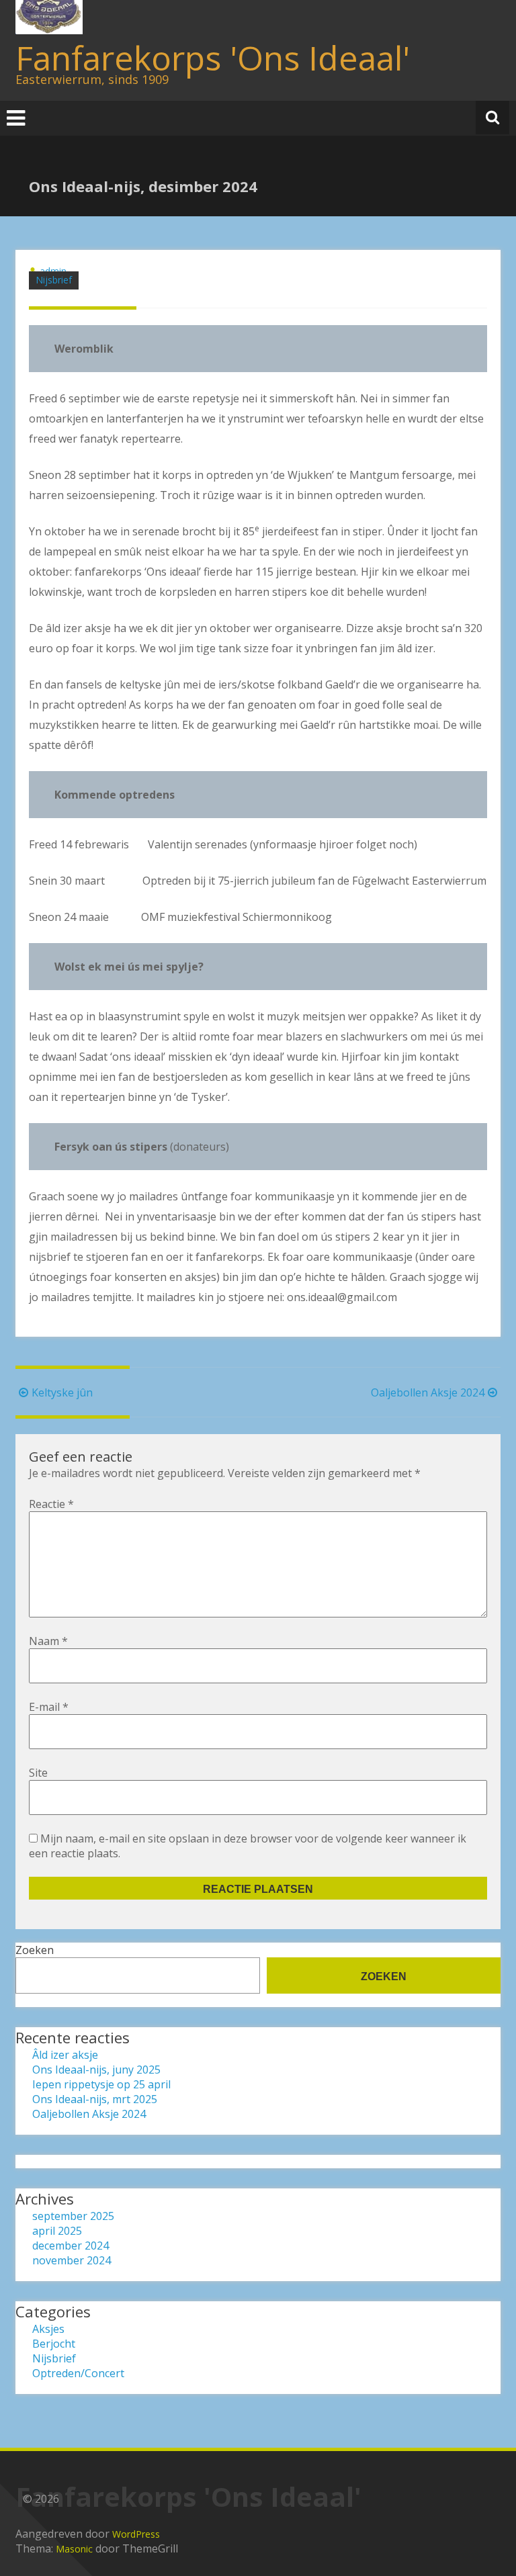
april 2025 (57, 2231)
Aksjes (48, 2329)
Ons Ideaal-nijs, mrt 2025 (95, 2099)
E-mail (49, 1707)
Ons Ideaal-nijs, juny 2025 (96, 2070)
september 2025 (73, 2216)
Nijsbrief (54, 280)
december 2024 (71, 2246)
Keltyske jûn (62, 1392)
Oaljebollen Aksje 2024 (428, 1392)
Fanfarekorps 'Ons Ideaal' (213, 58)
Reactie (51, 1504)
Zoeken (35, 1950)
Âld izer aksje (65, 2055)
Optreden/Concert (78, 2373)
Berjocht (54, 2344)
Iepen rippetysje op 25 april (101, 2084)
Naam (48, 1641)
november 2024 (72, 2260)
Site (38, 1773)
